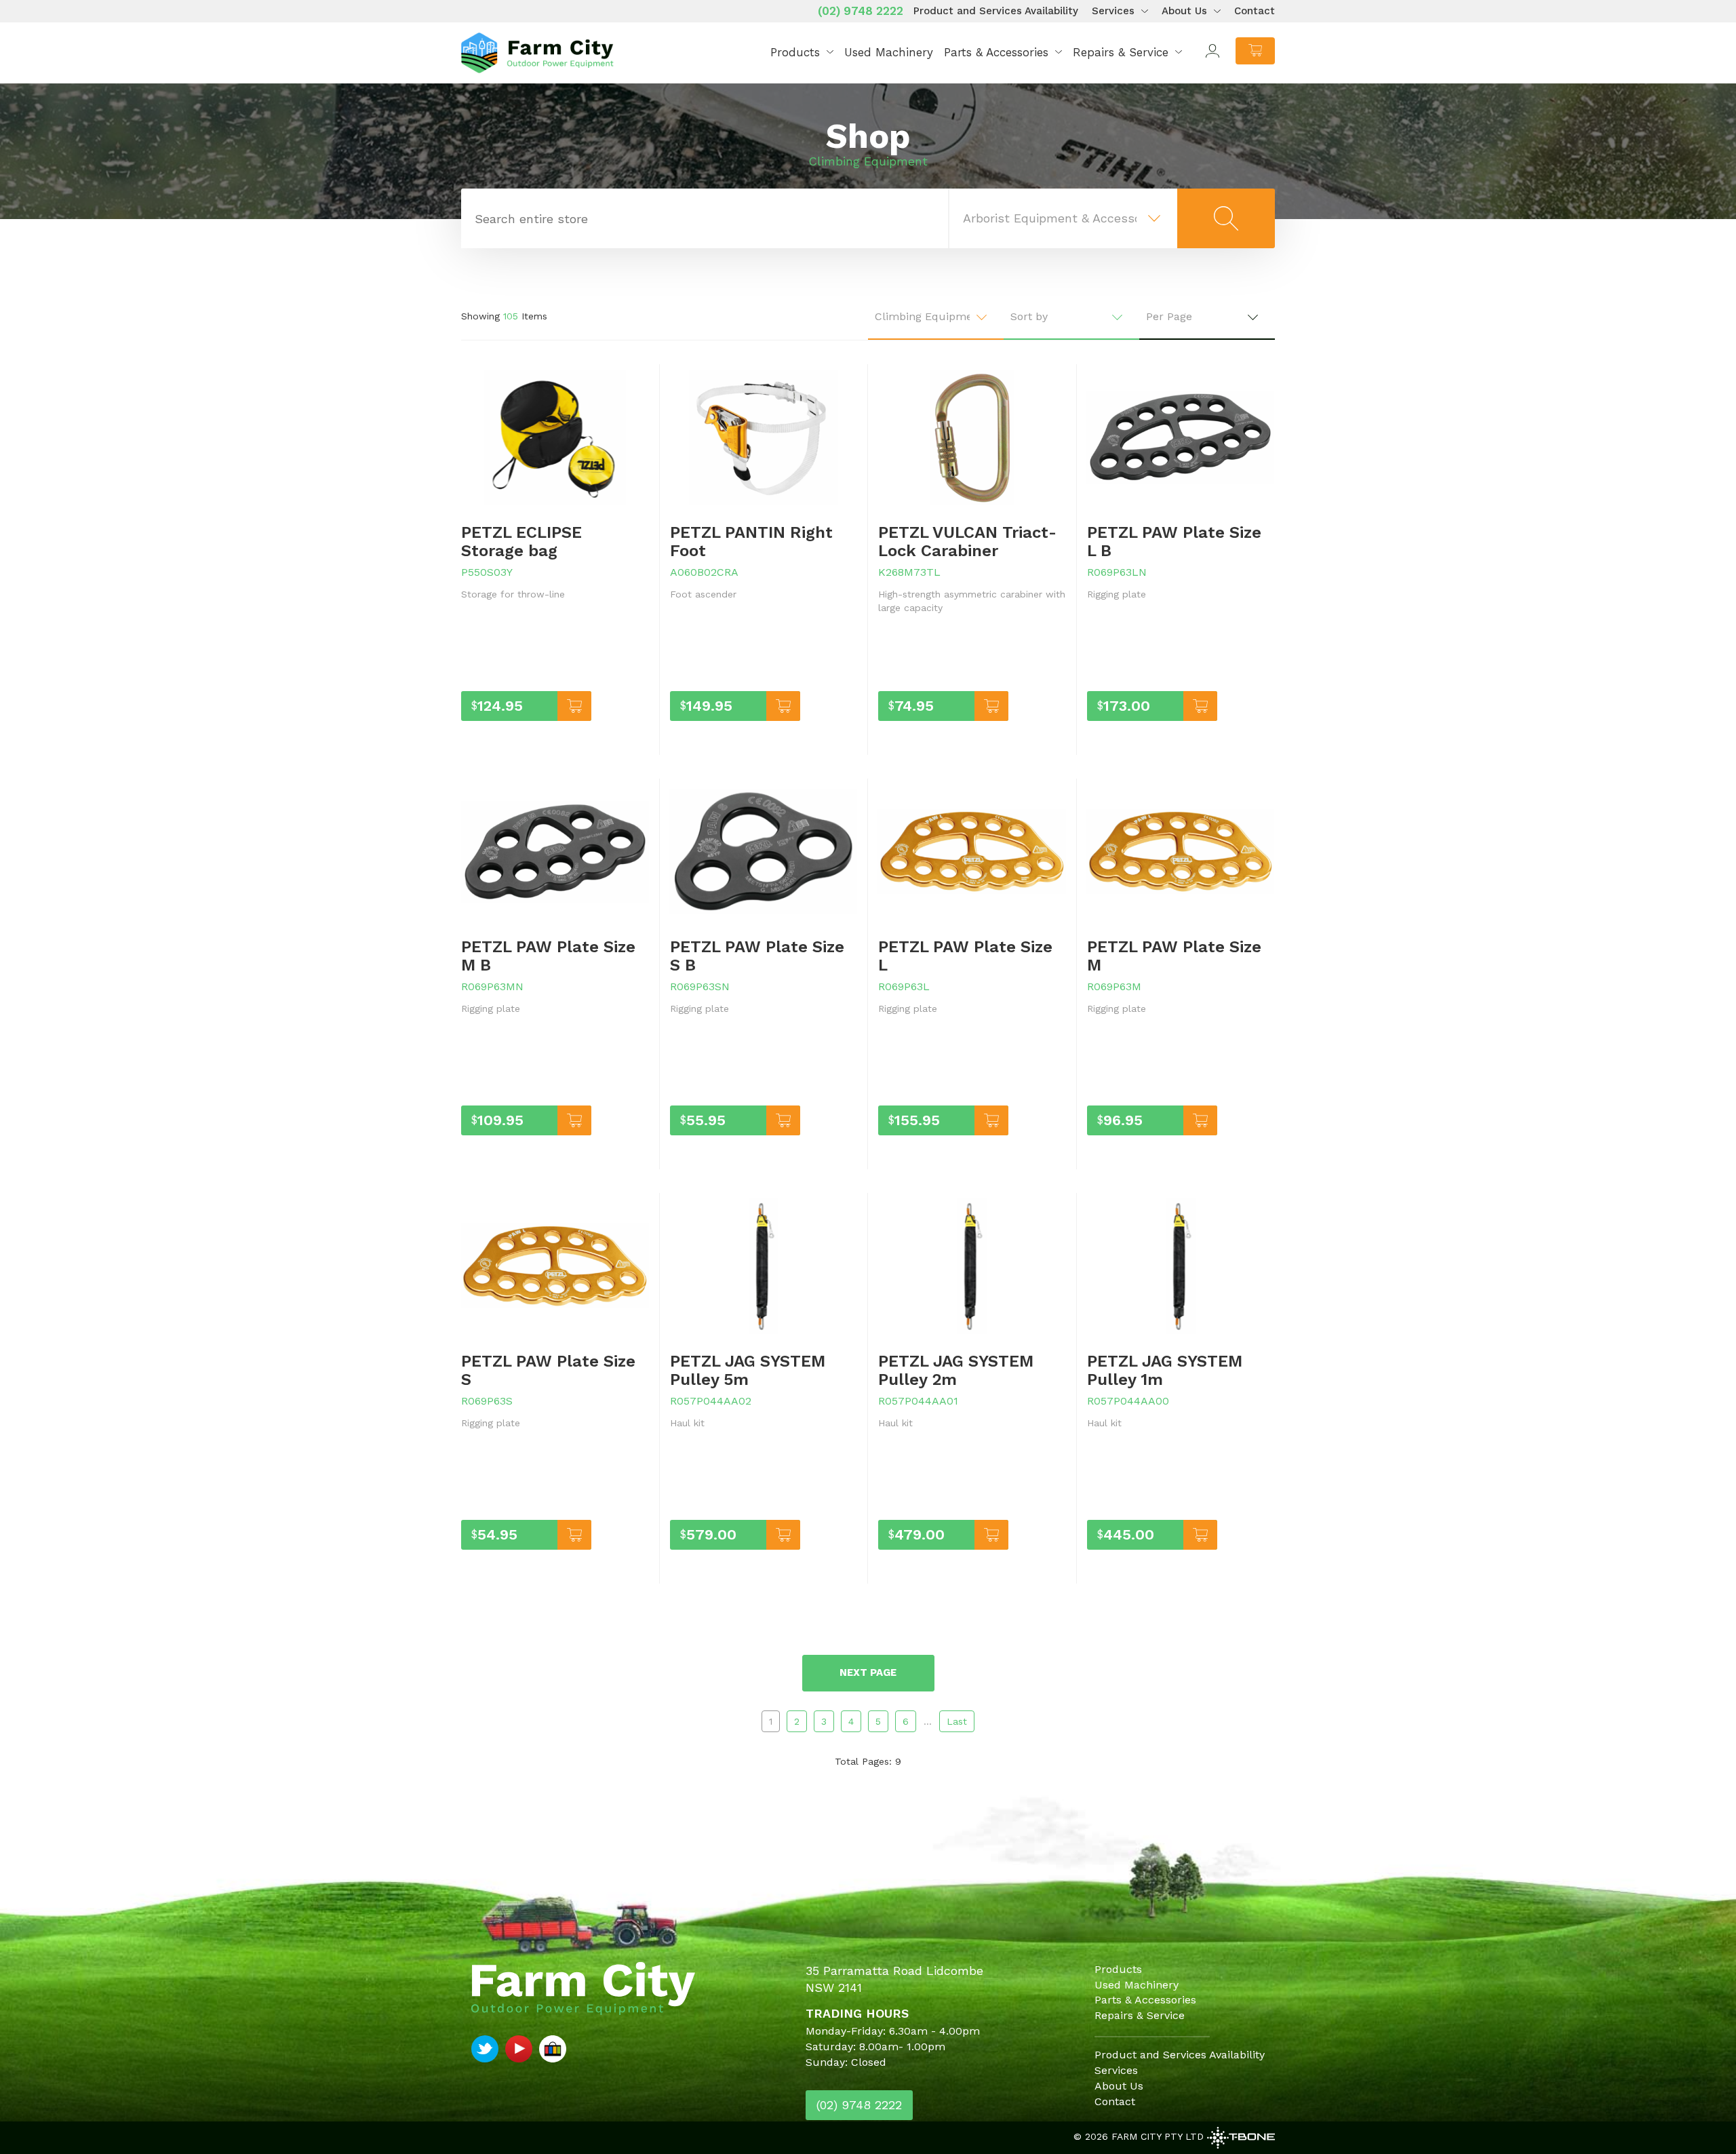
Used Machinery (889, 52)
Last (957, 1721)
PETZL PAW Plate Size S (548, 1370)
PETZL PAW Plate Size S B (757, 956)
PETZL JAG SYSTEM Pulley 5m (748, 1370)
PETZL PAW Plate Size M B (548, 956)
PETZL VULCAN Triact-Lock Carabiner (967, 541)
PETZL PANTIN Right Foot (751, 541)
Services (1113, 11)
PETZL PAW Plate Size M (1174, 956)
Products (795, 52)
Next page (868, 1672)
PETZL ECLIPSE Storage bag (521, 541)
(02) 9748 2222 (861, 11)
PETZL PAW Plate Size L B (1174, 541)
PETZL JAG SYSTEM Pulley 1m (1165, 1370)
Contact (1255, 11)
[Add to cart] (574, 706)
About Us (1184, 11)
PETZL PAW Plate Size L (965, 956)
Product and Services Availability (996, 11)
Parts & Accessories (996, 52)
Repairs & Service (1121, 52)
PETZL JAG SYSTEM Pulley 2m (956, 1370)
